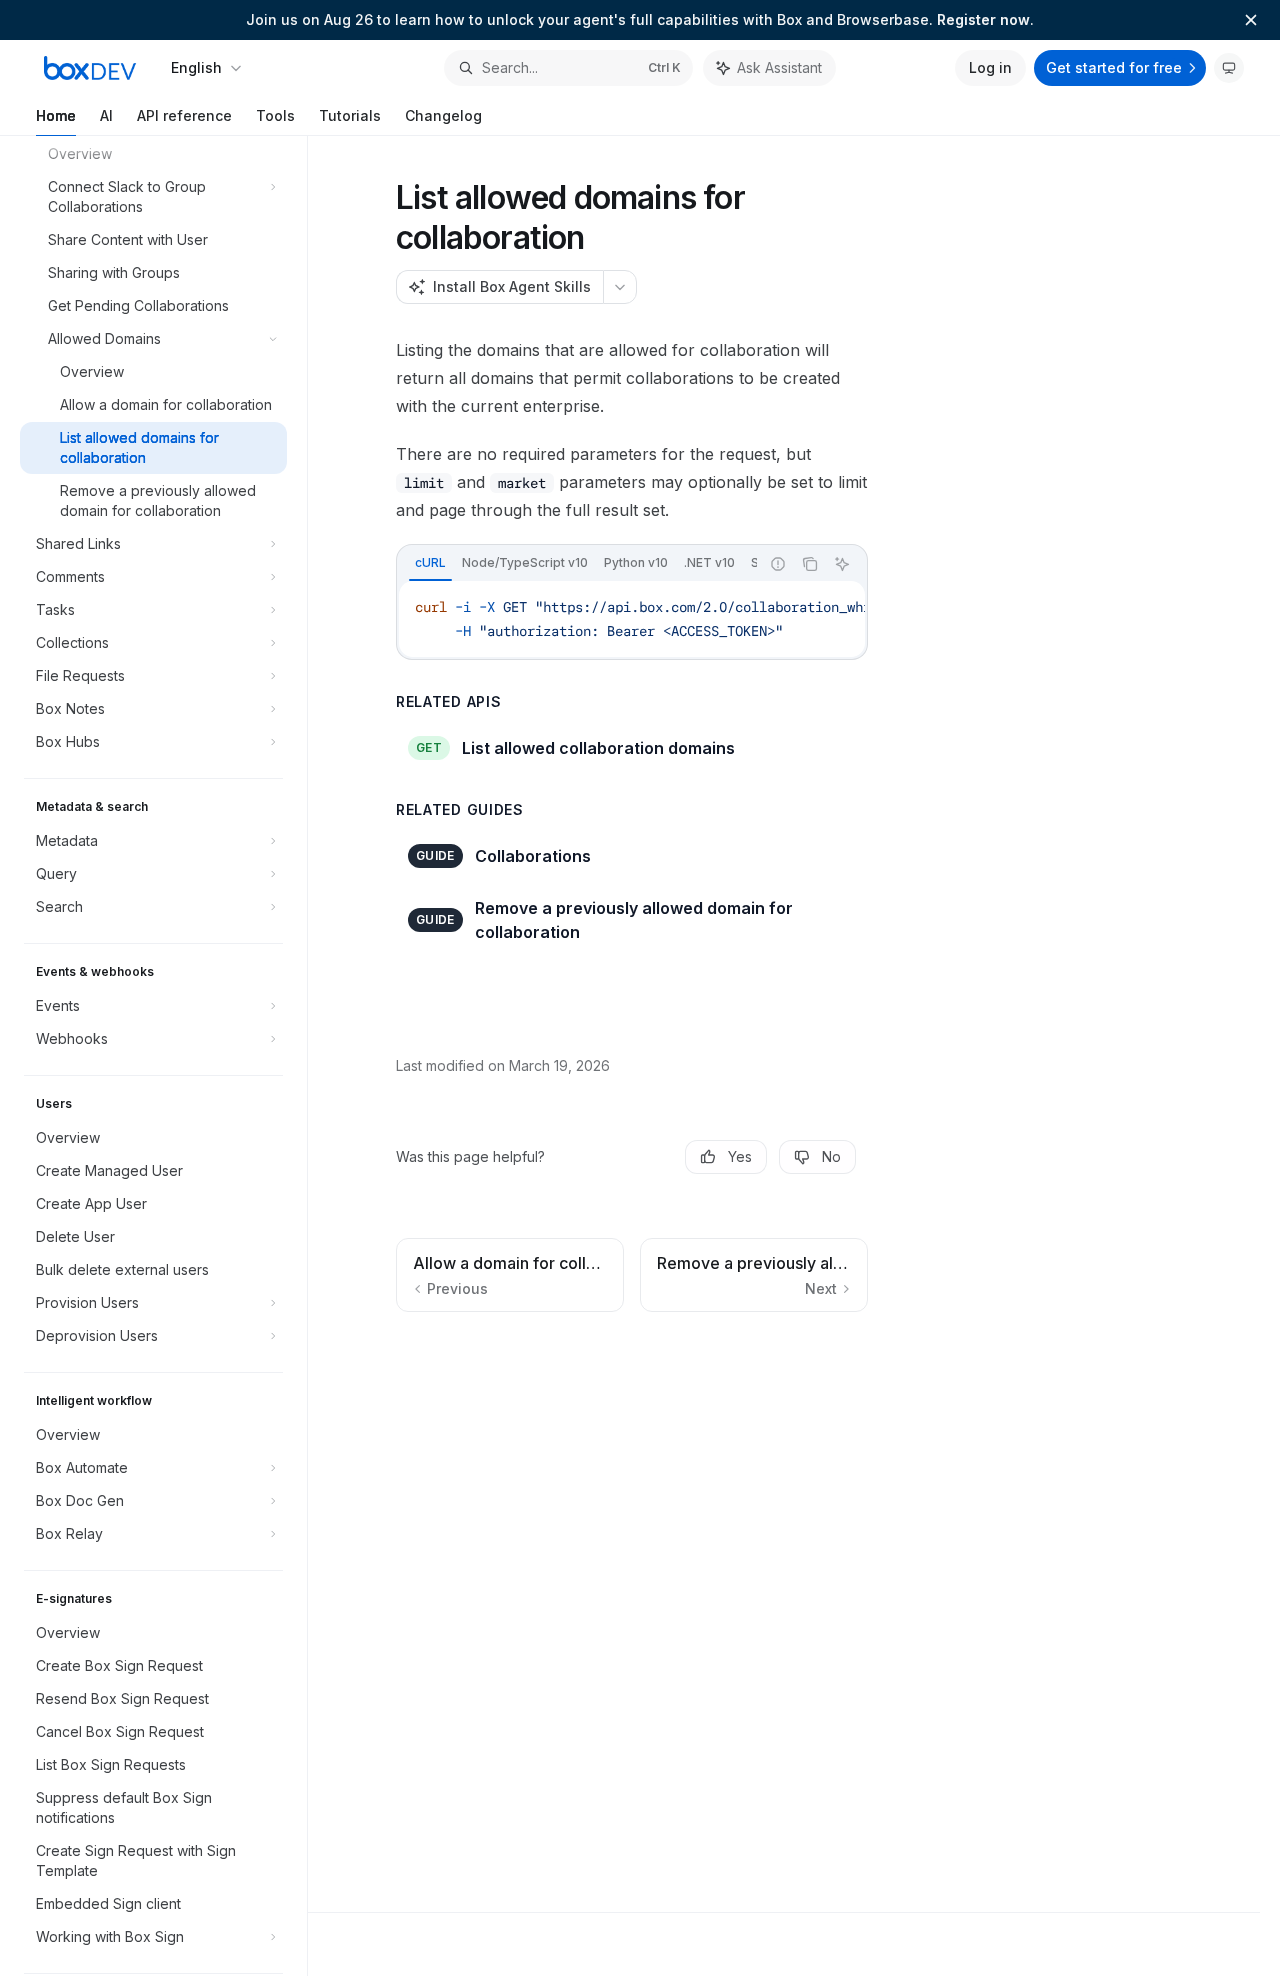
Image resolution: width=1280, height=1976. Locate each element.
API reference (184, 115)
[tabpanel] (632, 619)
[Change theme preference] (1229, 68)
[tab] (430, 563)
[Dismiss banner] (1251, 20)
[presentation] (163, 1056)
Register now (983, 19)
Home (56, 115)
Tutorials (350, 115)
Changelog (443, 115)
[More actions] (620, 287)
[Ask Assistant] (842, 564)
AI (106, 115)
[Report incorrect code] (778, 564)
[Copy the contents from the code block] (810, 564)
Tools (275, 115)
